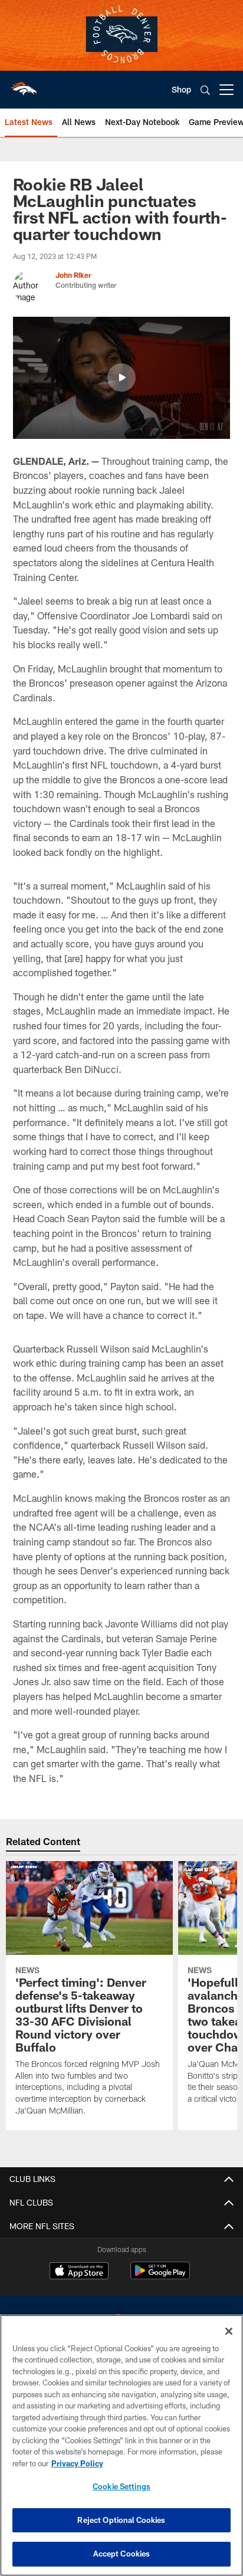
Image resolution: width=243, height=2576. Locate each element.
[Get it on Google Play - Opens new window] (160, 2277)
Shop (181, 89)
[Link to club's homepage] (24, 85)
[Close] (229, 2331)
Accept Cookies (122, 2554)
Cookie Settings (121, 2486)
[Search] (205, 90)
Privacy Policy (77, 2463)
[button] (121, 378)
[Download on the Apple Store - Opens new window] (79, 2272)
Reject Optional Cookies (121, 2520)
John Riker (73, 275)
